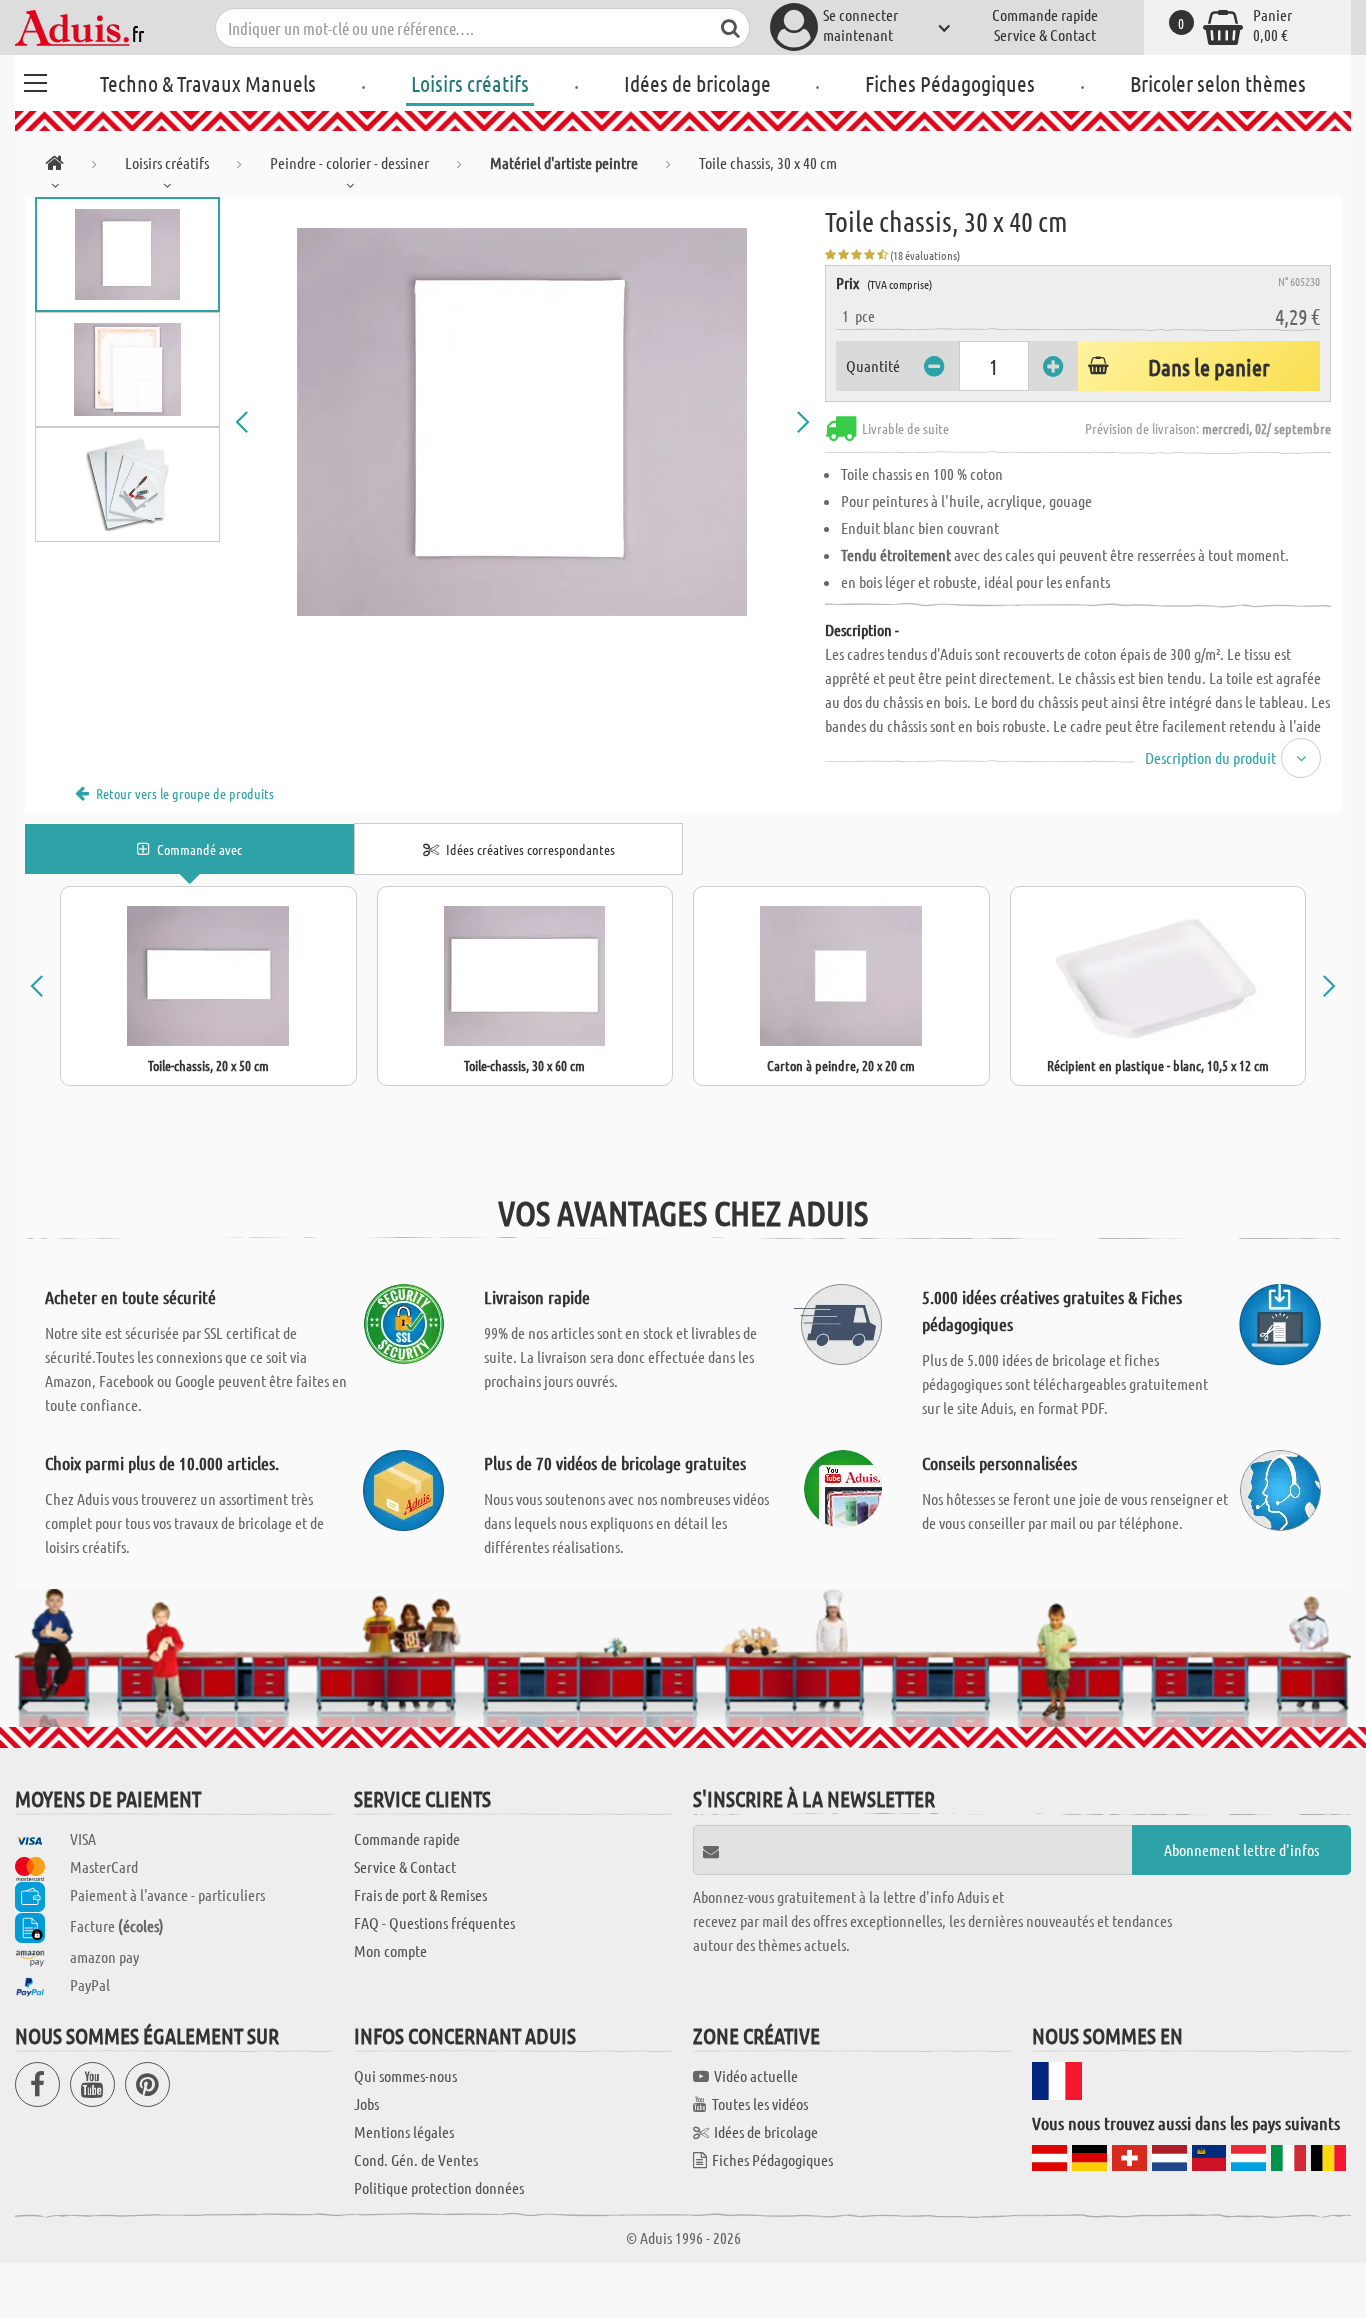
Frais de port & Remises (420, 1894)
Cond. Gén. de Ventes (416, 2159)
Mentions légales (404, 2131)
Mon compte (390, 1950)
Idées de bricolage (697, 83)
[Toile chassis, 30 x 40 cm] (522, 422)
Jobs (366, 2103)
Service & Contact (1045, 34)
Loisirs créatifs (470, 83)
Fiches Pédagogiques (950, 83)
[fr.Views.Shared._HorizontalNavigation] (54, 166)
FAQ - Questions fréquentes (434, 1922)
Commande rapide (1045, 14)
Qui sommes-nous (405, 2075)
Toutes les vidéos (760, 2103)
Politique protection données (439, 2187)
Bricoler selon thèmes (1218, 83)
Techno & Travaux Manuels (208, 83)
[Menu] (35, 80)
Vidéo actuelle (756, 2075)
